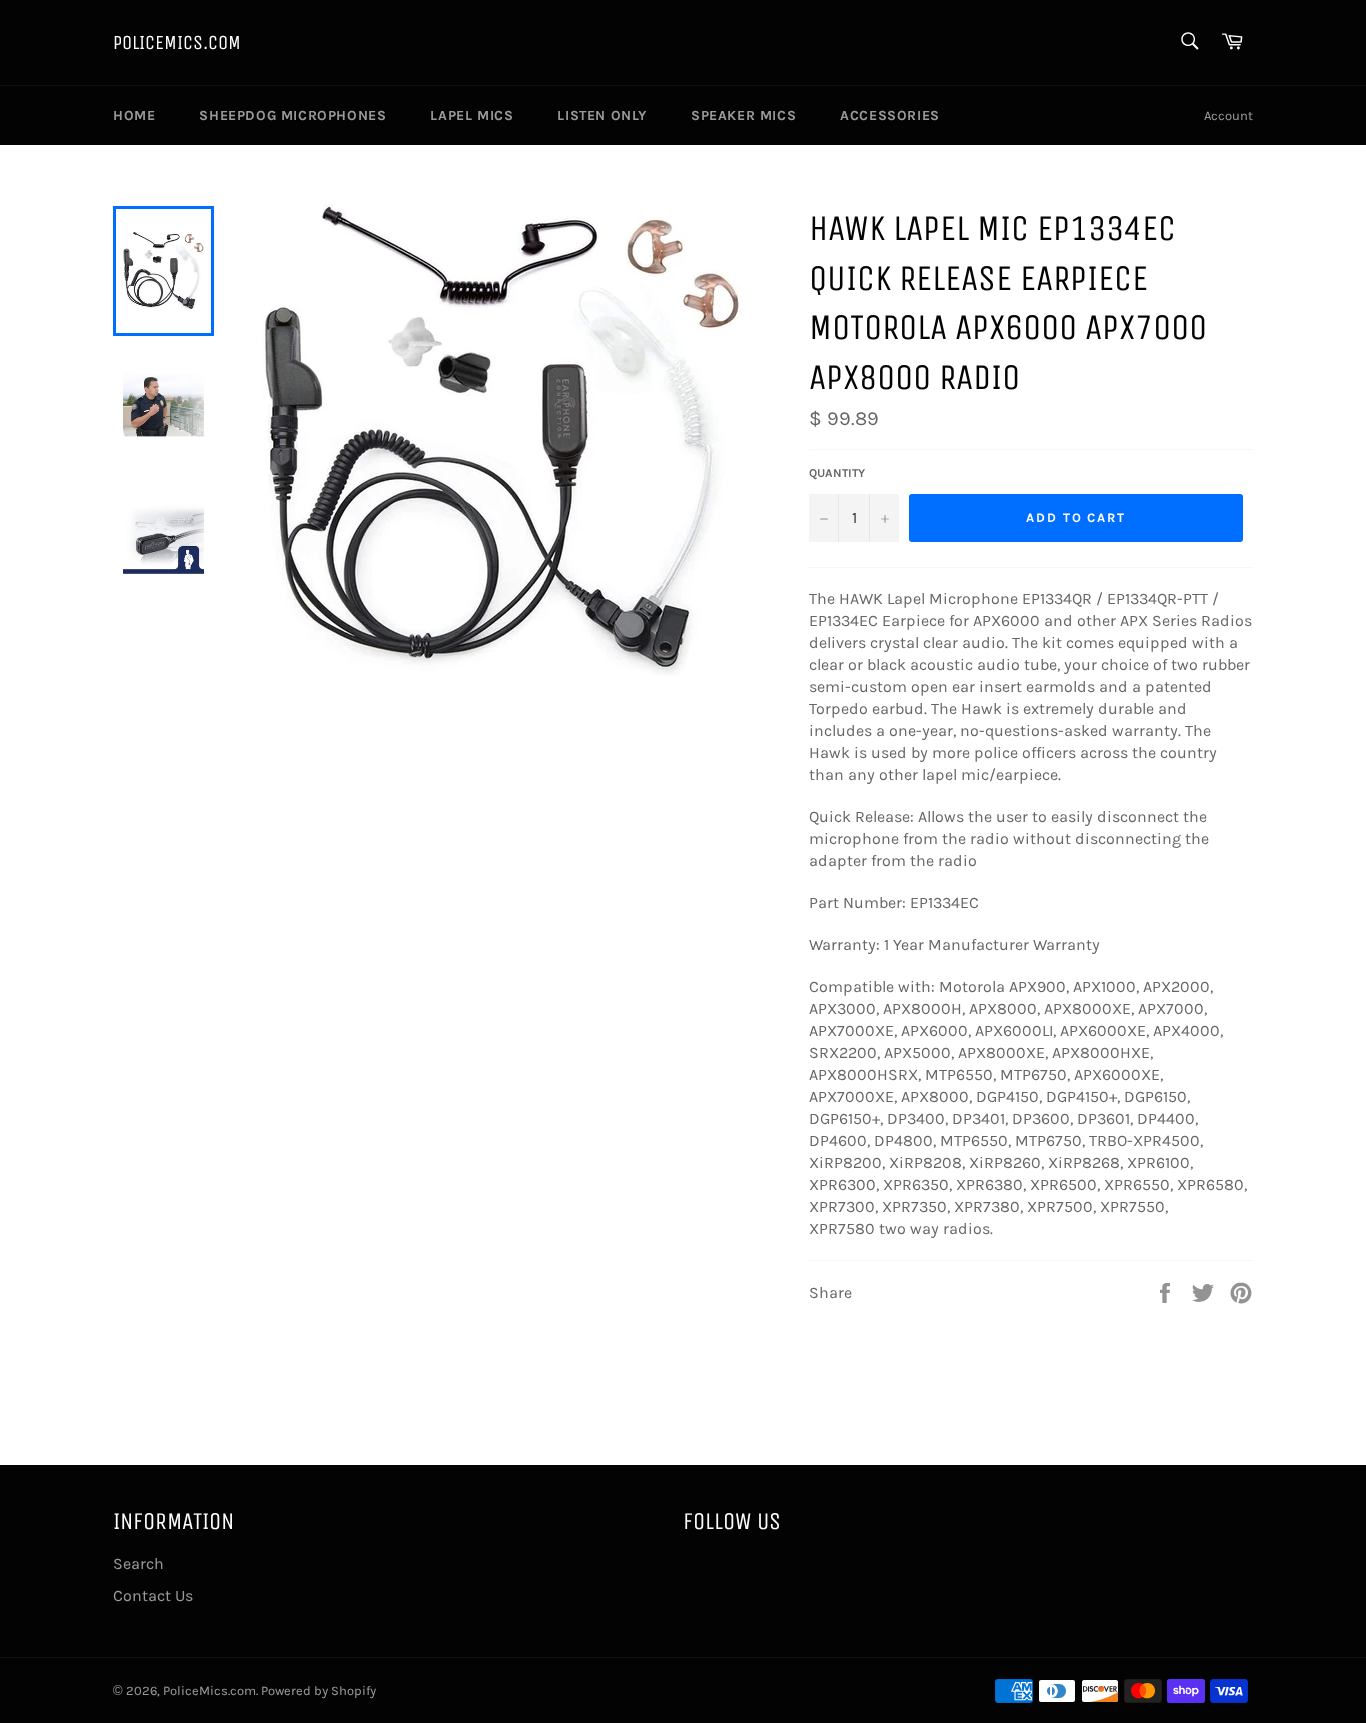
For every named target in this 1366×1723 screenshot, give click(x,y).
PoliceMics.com (177, 42)
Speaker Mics (743, 115)
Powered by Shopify (318, 1690)
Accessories (890, 115)
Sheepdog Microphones (292, 115)
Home (134, 115)
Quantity (837, 473)
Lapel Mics (471, 115)
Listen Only (602, 115)
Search (138, 1563)
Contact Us (153, 1595)
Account (1228, 115)
